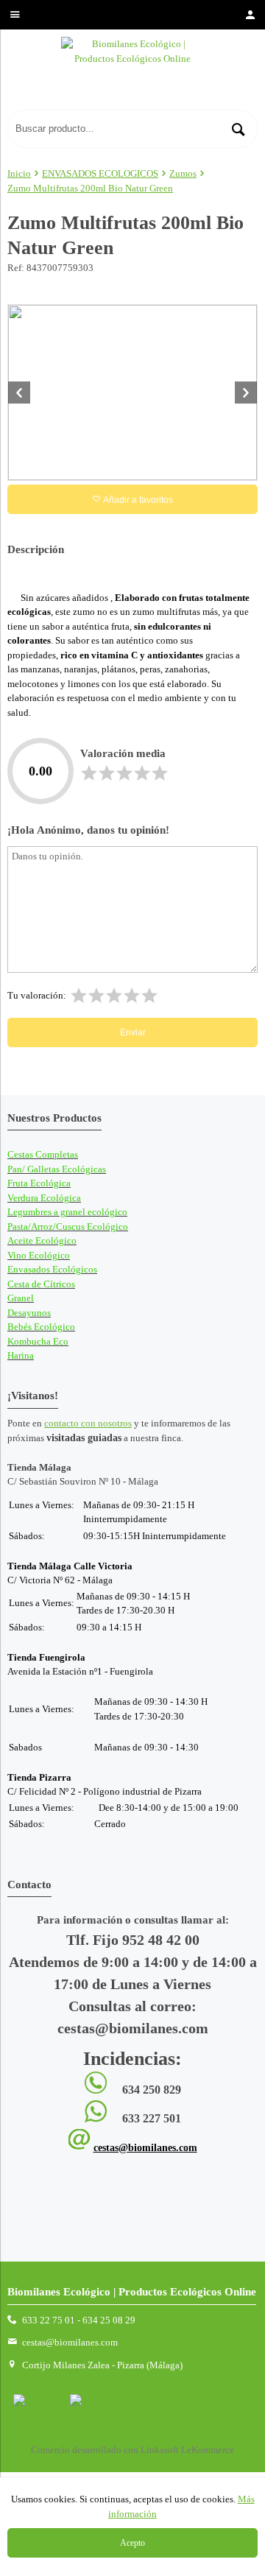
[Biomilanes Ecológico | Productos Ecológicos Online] (132, 73)
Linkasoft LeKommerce (187, 2450)
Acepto (132, 2543)
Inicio (19, 173)
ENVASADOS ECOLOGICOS (100, 173)
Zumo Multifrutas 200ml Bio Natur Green (90, 188)
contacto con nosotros (88, 1423)
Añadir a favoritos (137, 500)
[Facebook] (39, 2401)
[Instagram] (95, 2401)
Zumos (183, 173)
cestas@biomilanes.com (145, 2148)
